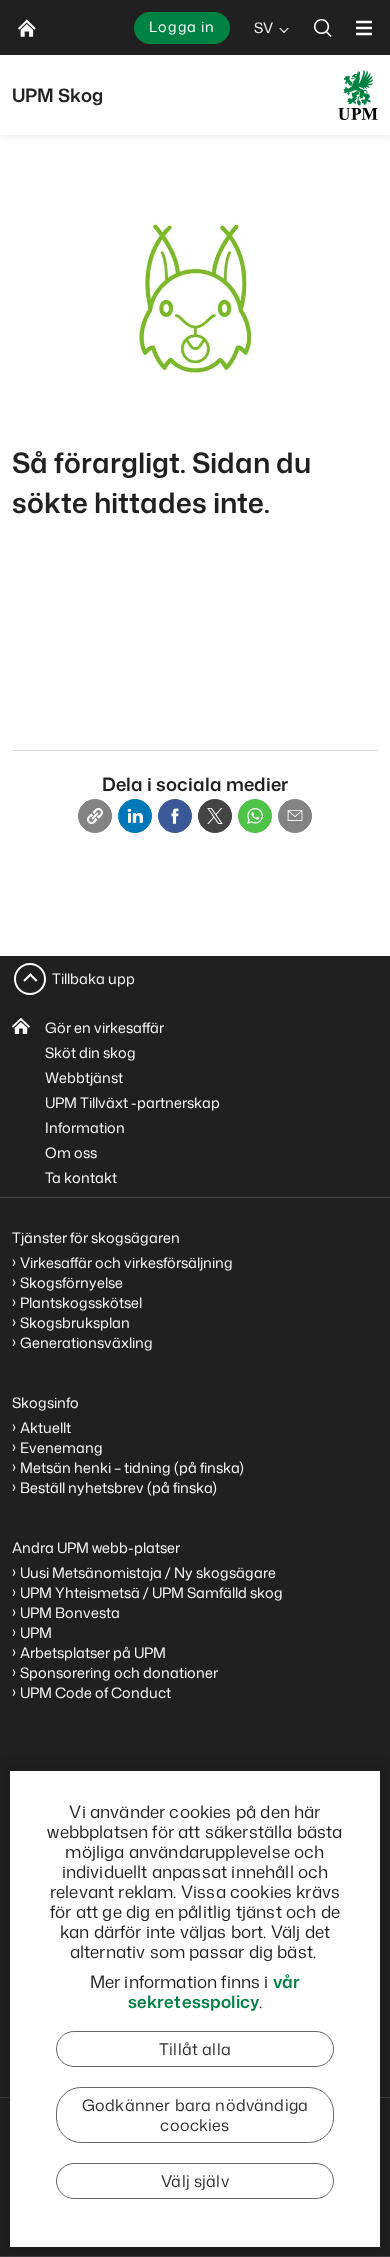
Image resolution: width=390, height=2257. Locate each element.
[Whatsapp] (255, 816)
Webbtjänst (84, 1077)
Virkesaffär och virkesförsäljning (128, 1262)
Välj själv (195, 2181)
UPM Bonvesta (70, 1612)
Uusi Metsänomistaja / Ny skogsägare (148, 1572)
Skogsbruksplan (75, 1322)
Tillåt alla (195, 2049)
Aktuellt (45, 1427)
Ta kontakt (81, 1177)
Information (85, 1127)
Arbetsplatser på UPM (93, 1652)
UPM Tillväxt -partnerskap (132, 1102)
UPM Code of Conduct (95, 1692)
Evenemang (61, 1447)
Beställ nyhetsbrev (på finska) (118, 1487)
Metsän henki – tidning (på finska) (132, 1467)
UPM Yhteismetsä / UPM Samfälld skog (151, 1592)
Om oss (71, 1152)
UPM (36, 1632)
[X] (215, 816)
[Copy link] (95, 816)
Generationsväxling (86, 1342)
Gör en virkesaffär (104, 1027)
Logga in (182, 26)
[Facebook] (175, 816)
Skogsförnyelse (71, 1282)
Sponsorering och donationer (119, 1672)
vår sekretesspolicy (214, 1991)
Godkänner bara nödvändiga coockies (195, 2115)
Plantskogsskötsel (81, 1302)
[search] (323, 27)
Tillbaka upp (93, 978)
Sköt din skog (90, 1052)
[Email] (295, 816)
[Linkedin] (135, 816)
